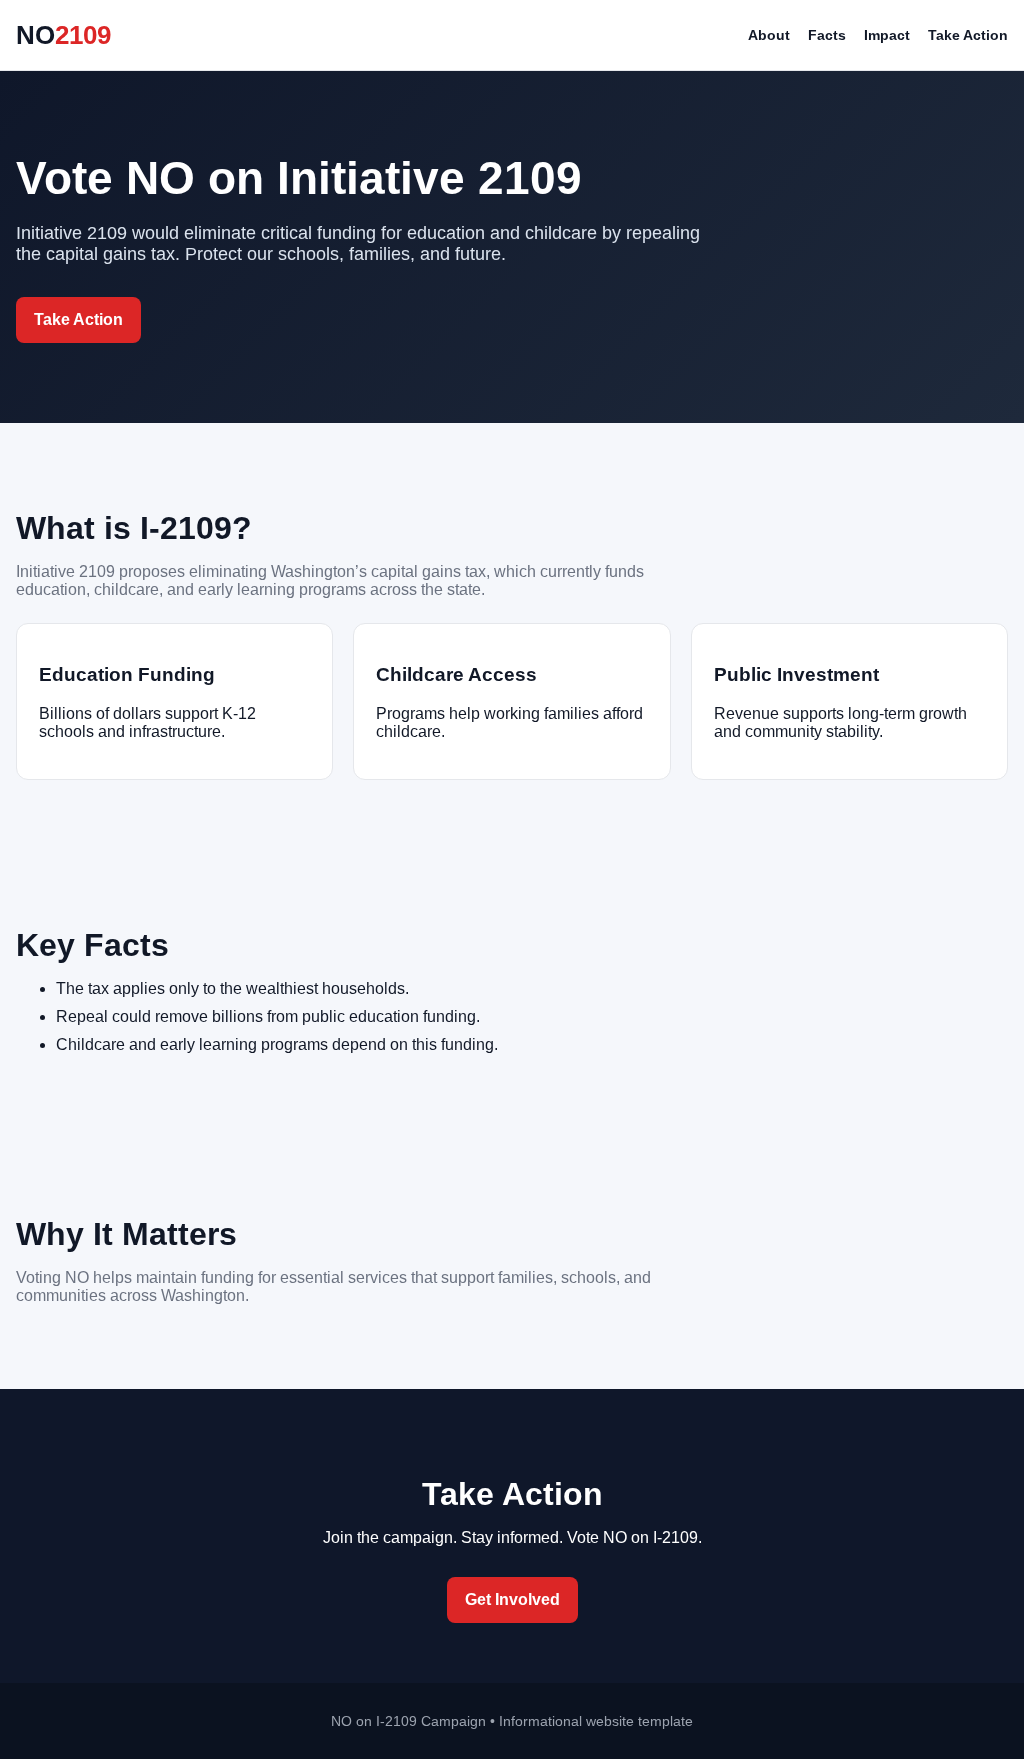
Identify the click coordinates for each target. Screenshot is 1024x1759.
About (769, 35)
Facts (827, 35)
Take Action (968, 35)
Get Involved (512, 1599)
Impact (887, 35)
